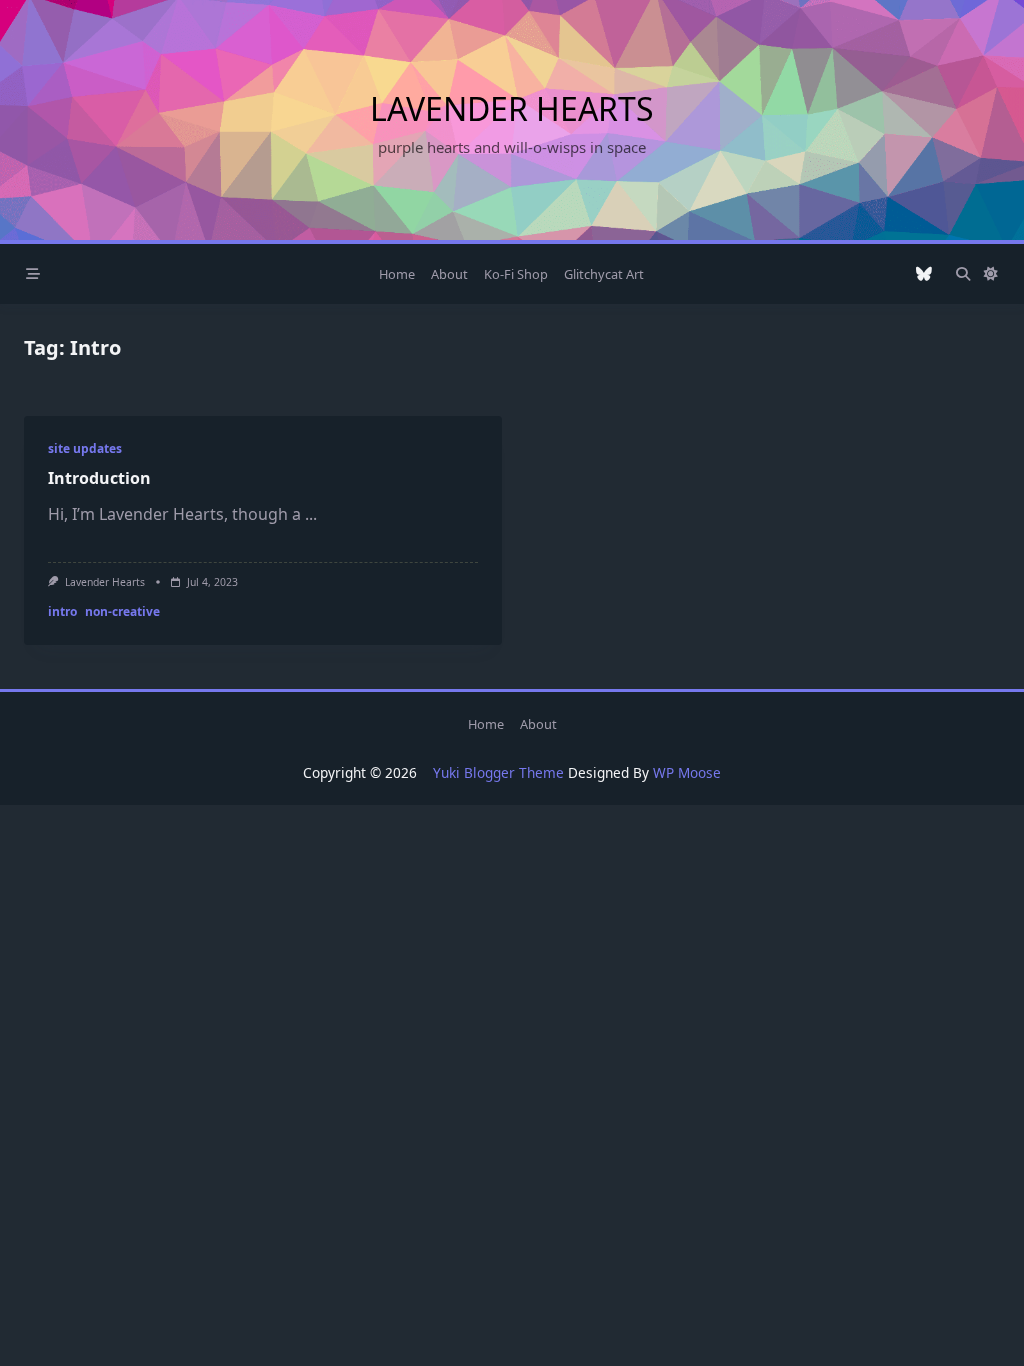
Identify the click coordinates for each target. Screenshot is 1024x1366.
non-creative (122, 611)
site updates (85, 448)
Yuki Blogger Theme (498, 772)
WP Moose (687, 772)
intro (62, 611)
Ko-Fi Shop (516, 274)
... (311, 514)
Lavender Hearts (512, 108)
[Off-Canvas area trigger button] (33, 274)
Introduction (99, 478)
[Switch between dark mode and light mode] (991, 274)
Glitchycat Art (604, 274)
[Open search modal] (963, 274)
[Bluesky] (924, 274)
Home (397, 274)
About (449, 274)
